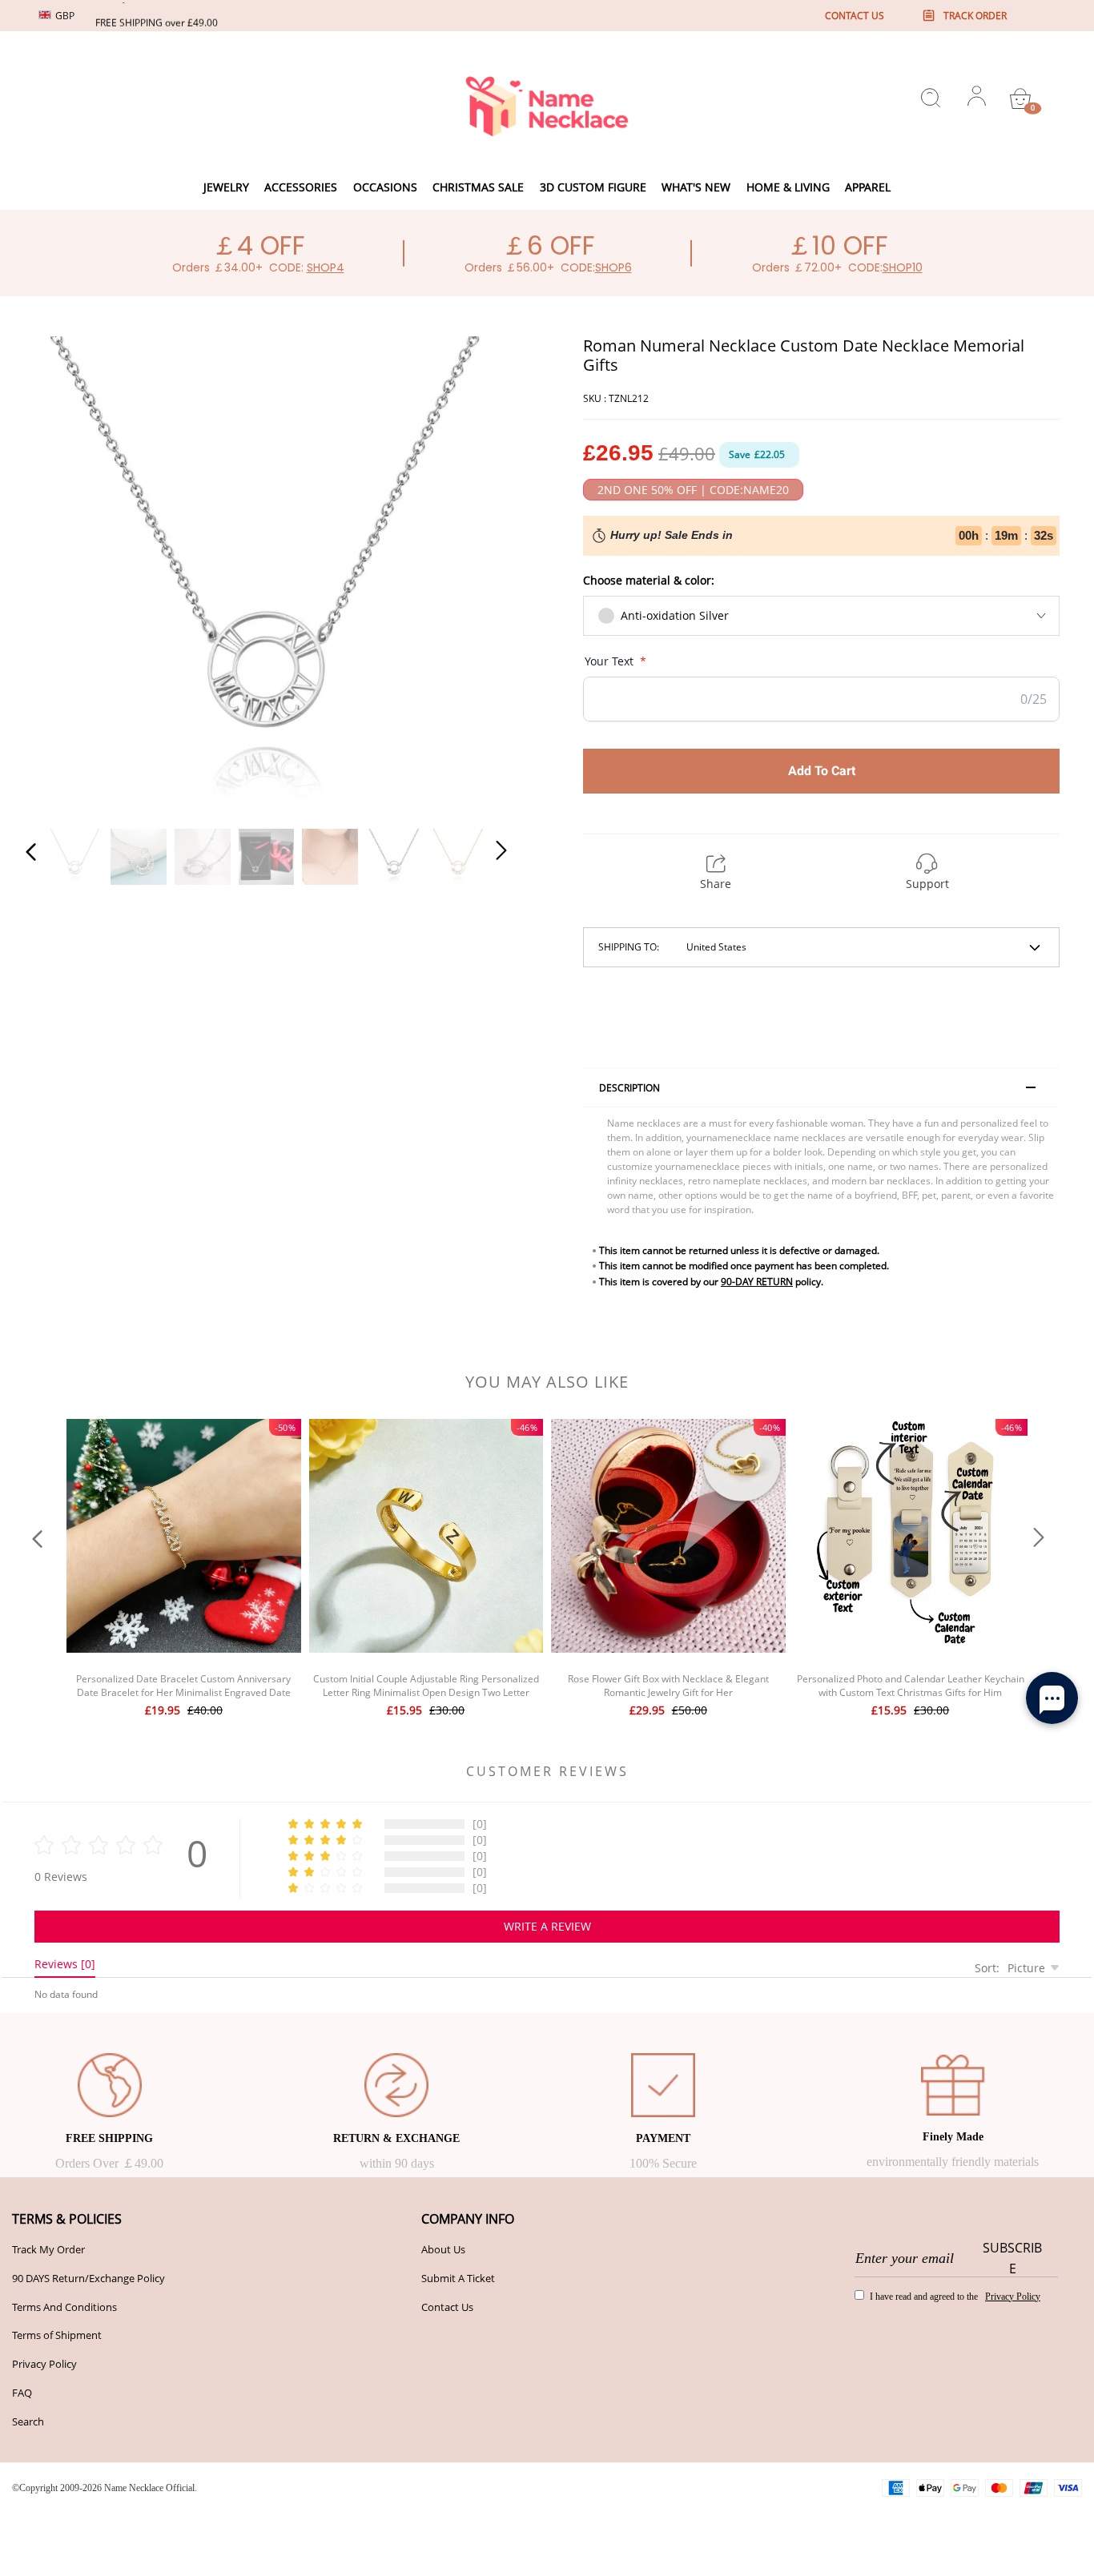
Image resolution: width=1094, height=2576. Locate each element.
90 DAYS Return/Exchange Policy (88, 2278)
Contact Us (447, 2307)
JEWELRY (226, 187)
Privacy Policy (44, 2364)
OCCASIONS (385, 187)
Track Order (975, 16)
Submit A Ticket (458, 2278)
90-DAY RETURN (757, 1282)
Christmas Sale (478, 187)
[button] (63, 573)
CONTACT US (855, 16)
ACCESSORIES (301, 187)
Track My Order (48, 2249)
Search (28, 2421)
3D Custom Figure (593, 187)
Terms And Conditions (64, 2307)
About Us (443, 2249)
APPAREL (868, 187)
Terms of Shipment (57, 2335)
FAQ (22, 2393)
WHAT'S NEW (696, 187)
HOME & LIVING (788, 187)
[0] (1020, 98)
